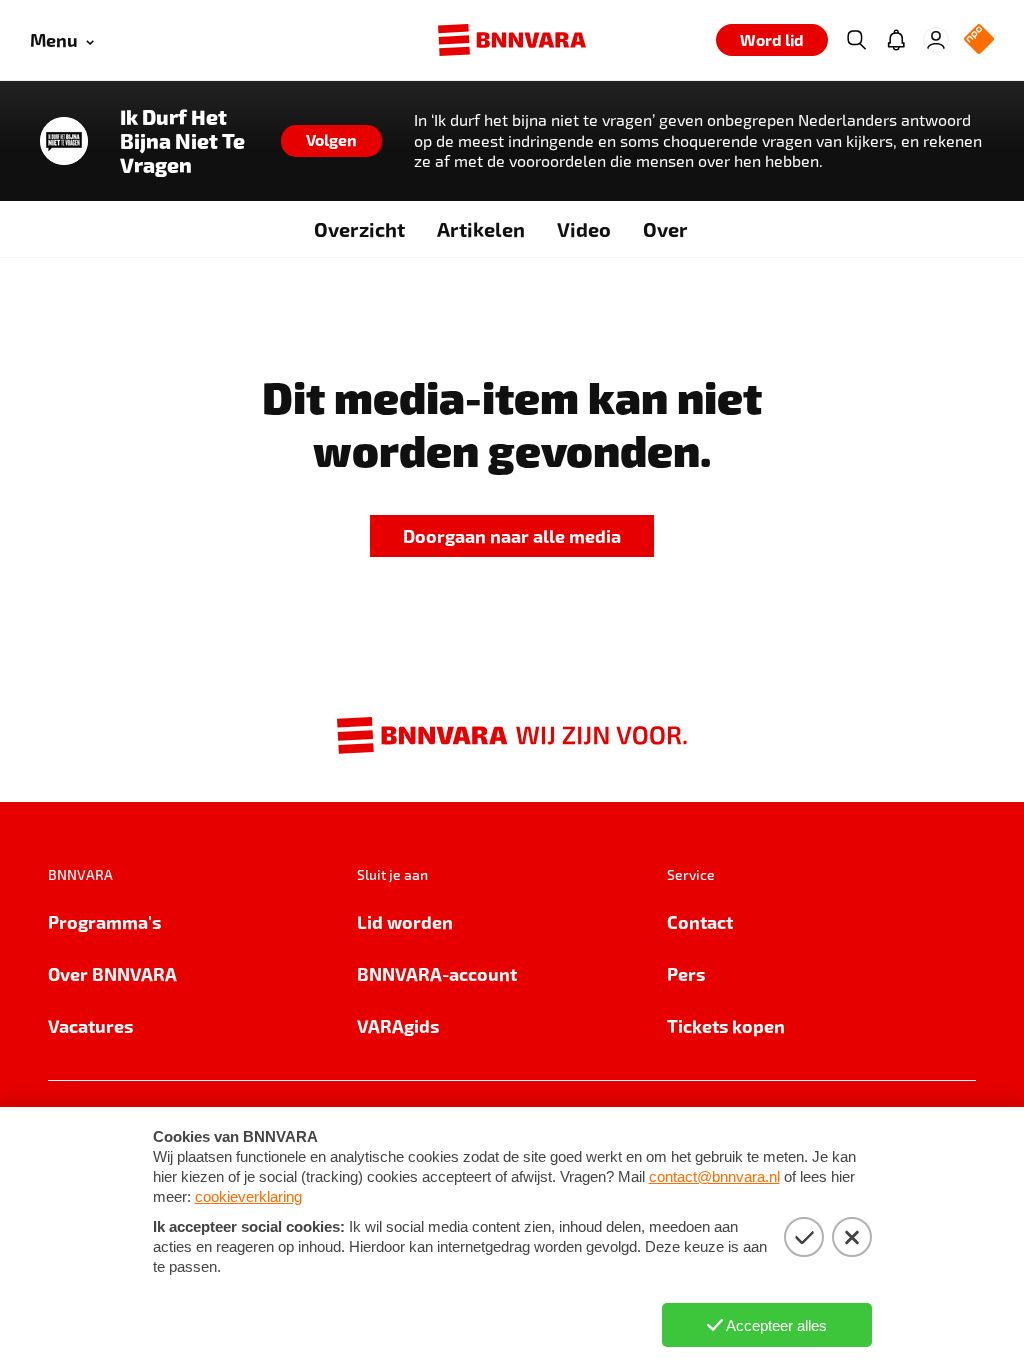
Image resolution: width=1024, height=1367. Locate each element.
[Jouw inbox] (896, 40)
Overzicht (359, 229)
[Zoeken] (856, 40)
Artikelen (481, 229)
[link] (512, 536)
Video (584, 229)
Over (665, 229)
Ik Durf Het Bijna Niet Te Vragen (182, 141)
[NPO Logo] (979, 40)
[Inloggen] (936, 40)
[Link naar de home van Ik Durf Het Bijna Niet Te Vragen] (64, 141)
